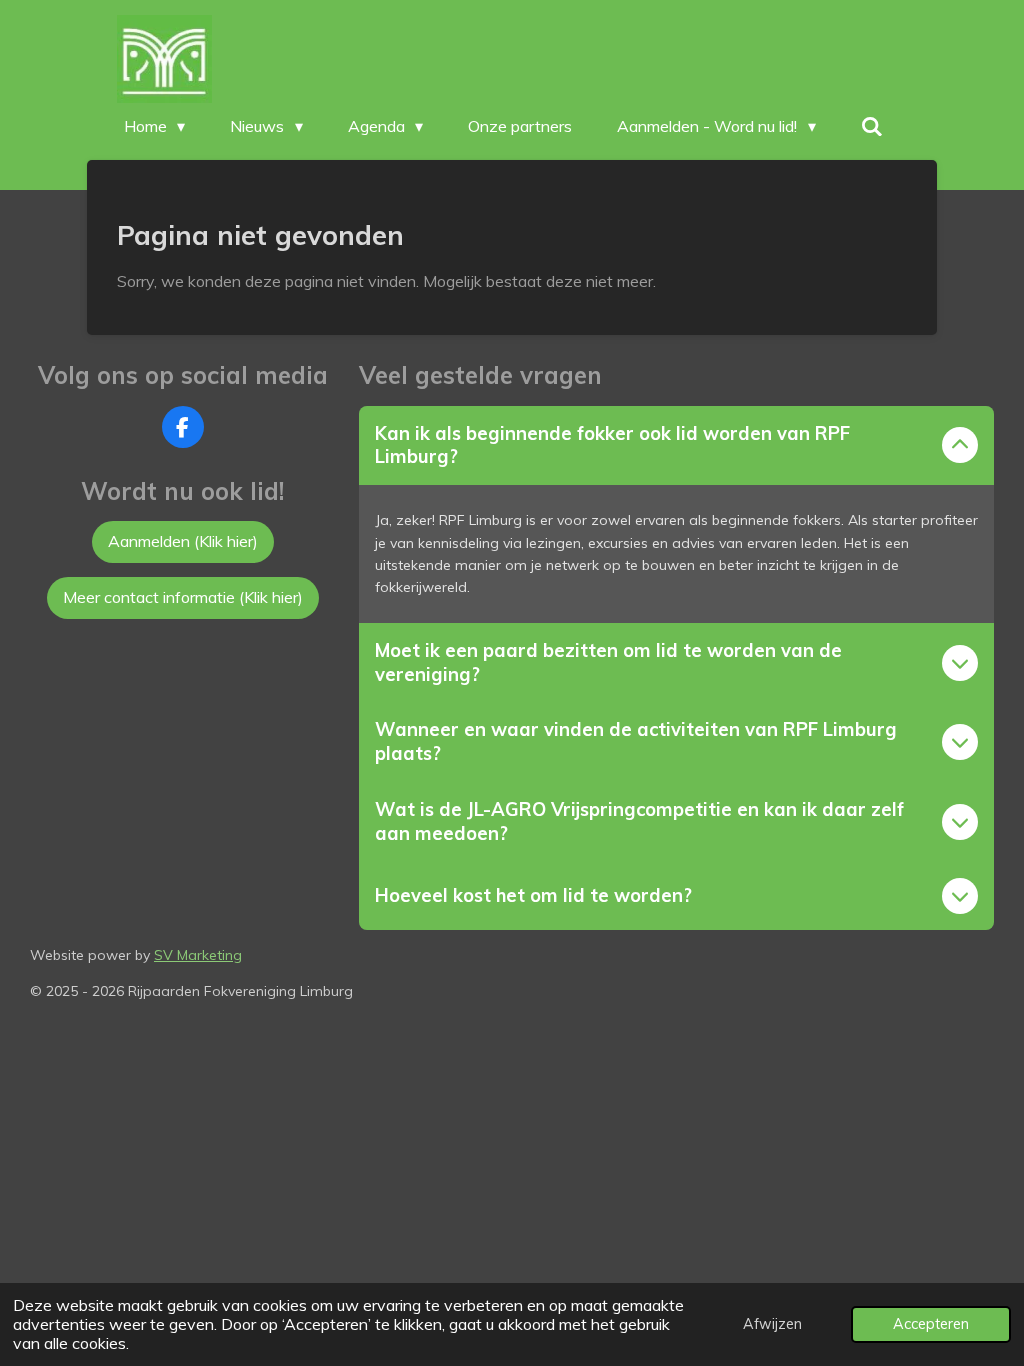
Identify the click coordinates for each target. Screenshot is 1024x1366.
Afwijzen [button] (772, 1324)
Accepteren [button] (931, 1324)
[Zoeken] (872, 126)
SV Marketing (198, 955)
